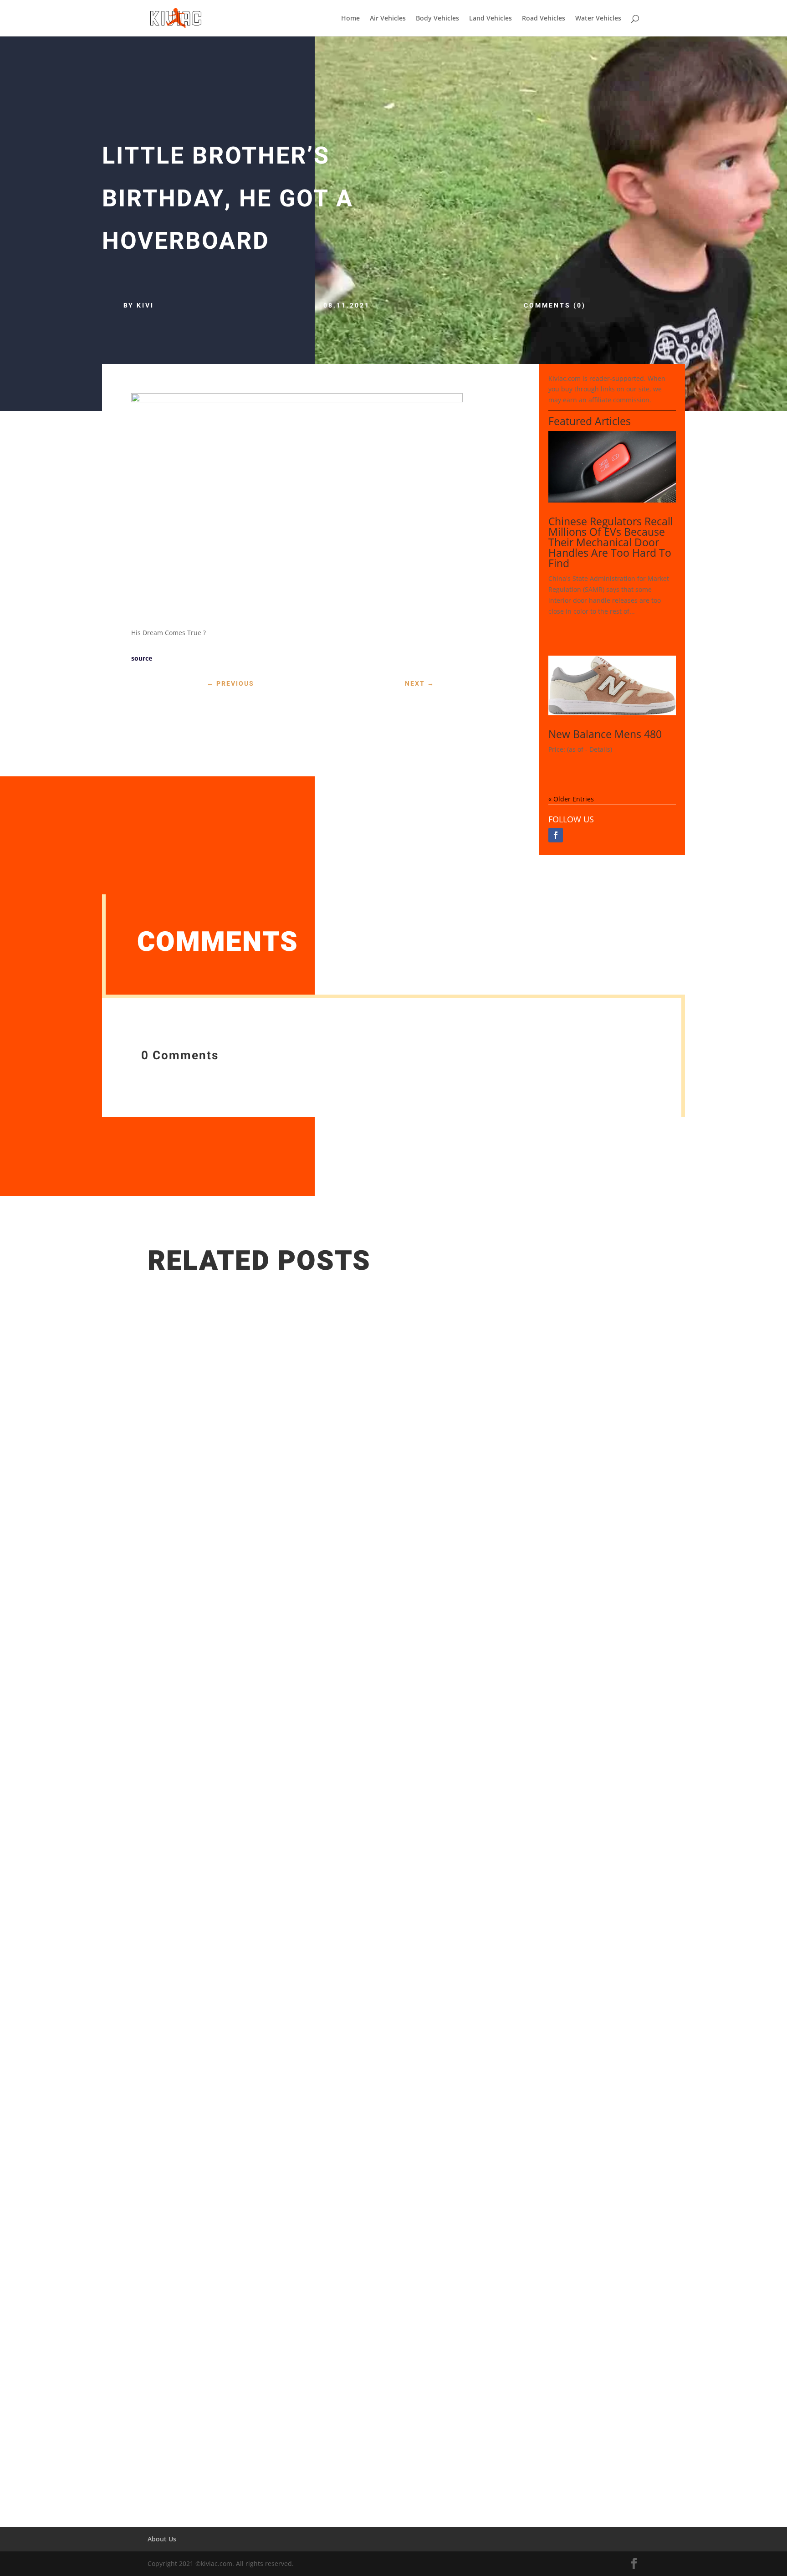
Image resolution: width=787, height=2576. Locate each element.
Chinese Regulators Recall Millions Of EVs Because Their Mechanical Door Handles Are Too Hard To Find (611, 542)
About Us (162, 2539)
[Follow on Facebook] (556, 835)
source (142, 658)
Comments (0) (555, 305)
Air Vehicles (388, 19)
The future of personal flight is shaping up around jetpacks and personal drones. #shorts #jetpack (339, 2408)
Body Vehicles (437, 19)
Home (350, 19)
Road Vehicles (544, 19)
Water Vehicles (598, 19)
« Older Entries (571, 799)
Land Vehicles (491, 19)
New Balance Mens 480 (605, 734)
